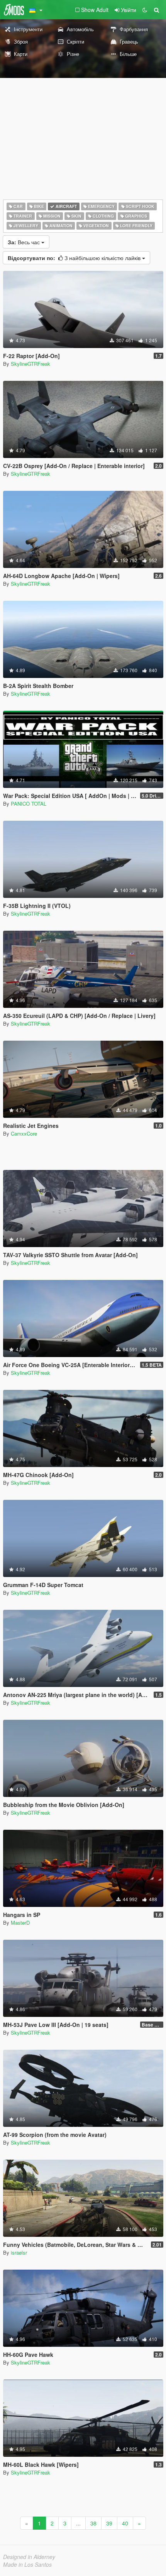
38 (93, 2523)
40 (125, 2523)
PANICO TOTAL (29, 804)
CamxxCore (24, 1133)
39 (109, 2523)
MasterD (20, 1923)
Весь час (25, 242)
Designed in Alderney (29, 2557)
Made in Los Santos (27, 2564)
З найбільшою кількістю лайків (75, 258)
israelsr (19, 2252)
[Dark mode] (145, 10)
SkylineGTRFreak (30, 364)
